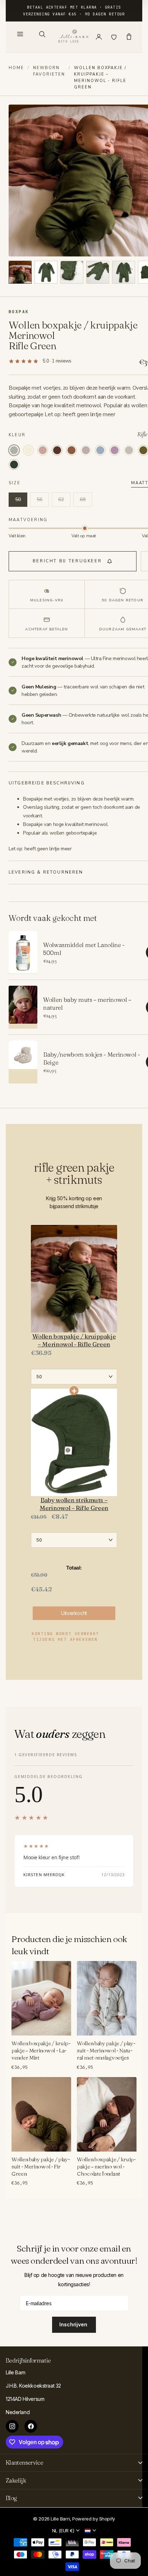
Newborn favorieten (49, 71)
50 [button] (18, 499)
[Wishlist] (114, 37)
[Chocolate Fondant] (57, 450)
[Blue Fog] (100, 450)
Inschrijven (74, 2324)
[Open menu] (20, 34)
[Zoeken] (42, 34)
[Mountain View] (14, 465)
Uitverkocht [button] (74, 1613)
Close (74, 2463)
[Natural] (28, 450)
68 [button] (83, 499)
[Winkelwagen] (129, 37)
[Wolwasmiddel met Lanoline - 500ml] (23, 952)
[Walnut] (129, 450)
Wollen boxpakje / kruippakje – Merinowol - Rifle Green (74, 1340)
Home (16, 68)
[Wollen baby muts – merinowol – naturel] (23, 1007)
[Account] (99, 37)
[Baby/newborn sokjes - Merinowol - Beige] (23, 1062)
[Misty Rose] (43, 450)
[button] (20, 272)
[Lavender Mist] (115, 450)
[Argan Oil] (71, 450)
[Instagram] (12, 2426)
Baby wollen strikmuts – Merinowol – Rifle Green (74, 1504)
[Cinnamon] (86, 450)
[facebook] (31, 2426)
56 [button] (40, 499)
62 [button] (61, 499)
